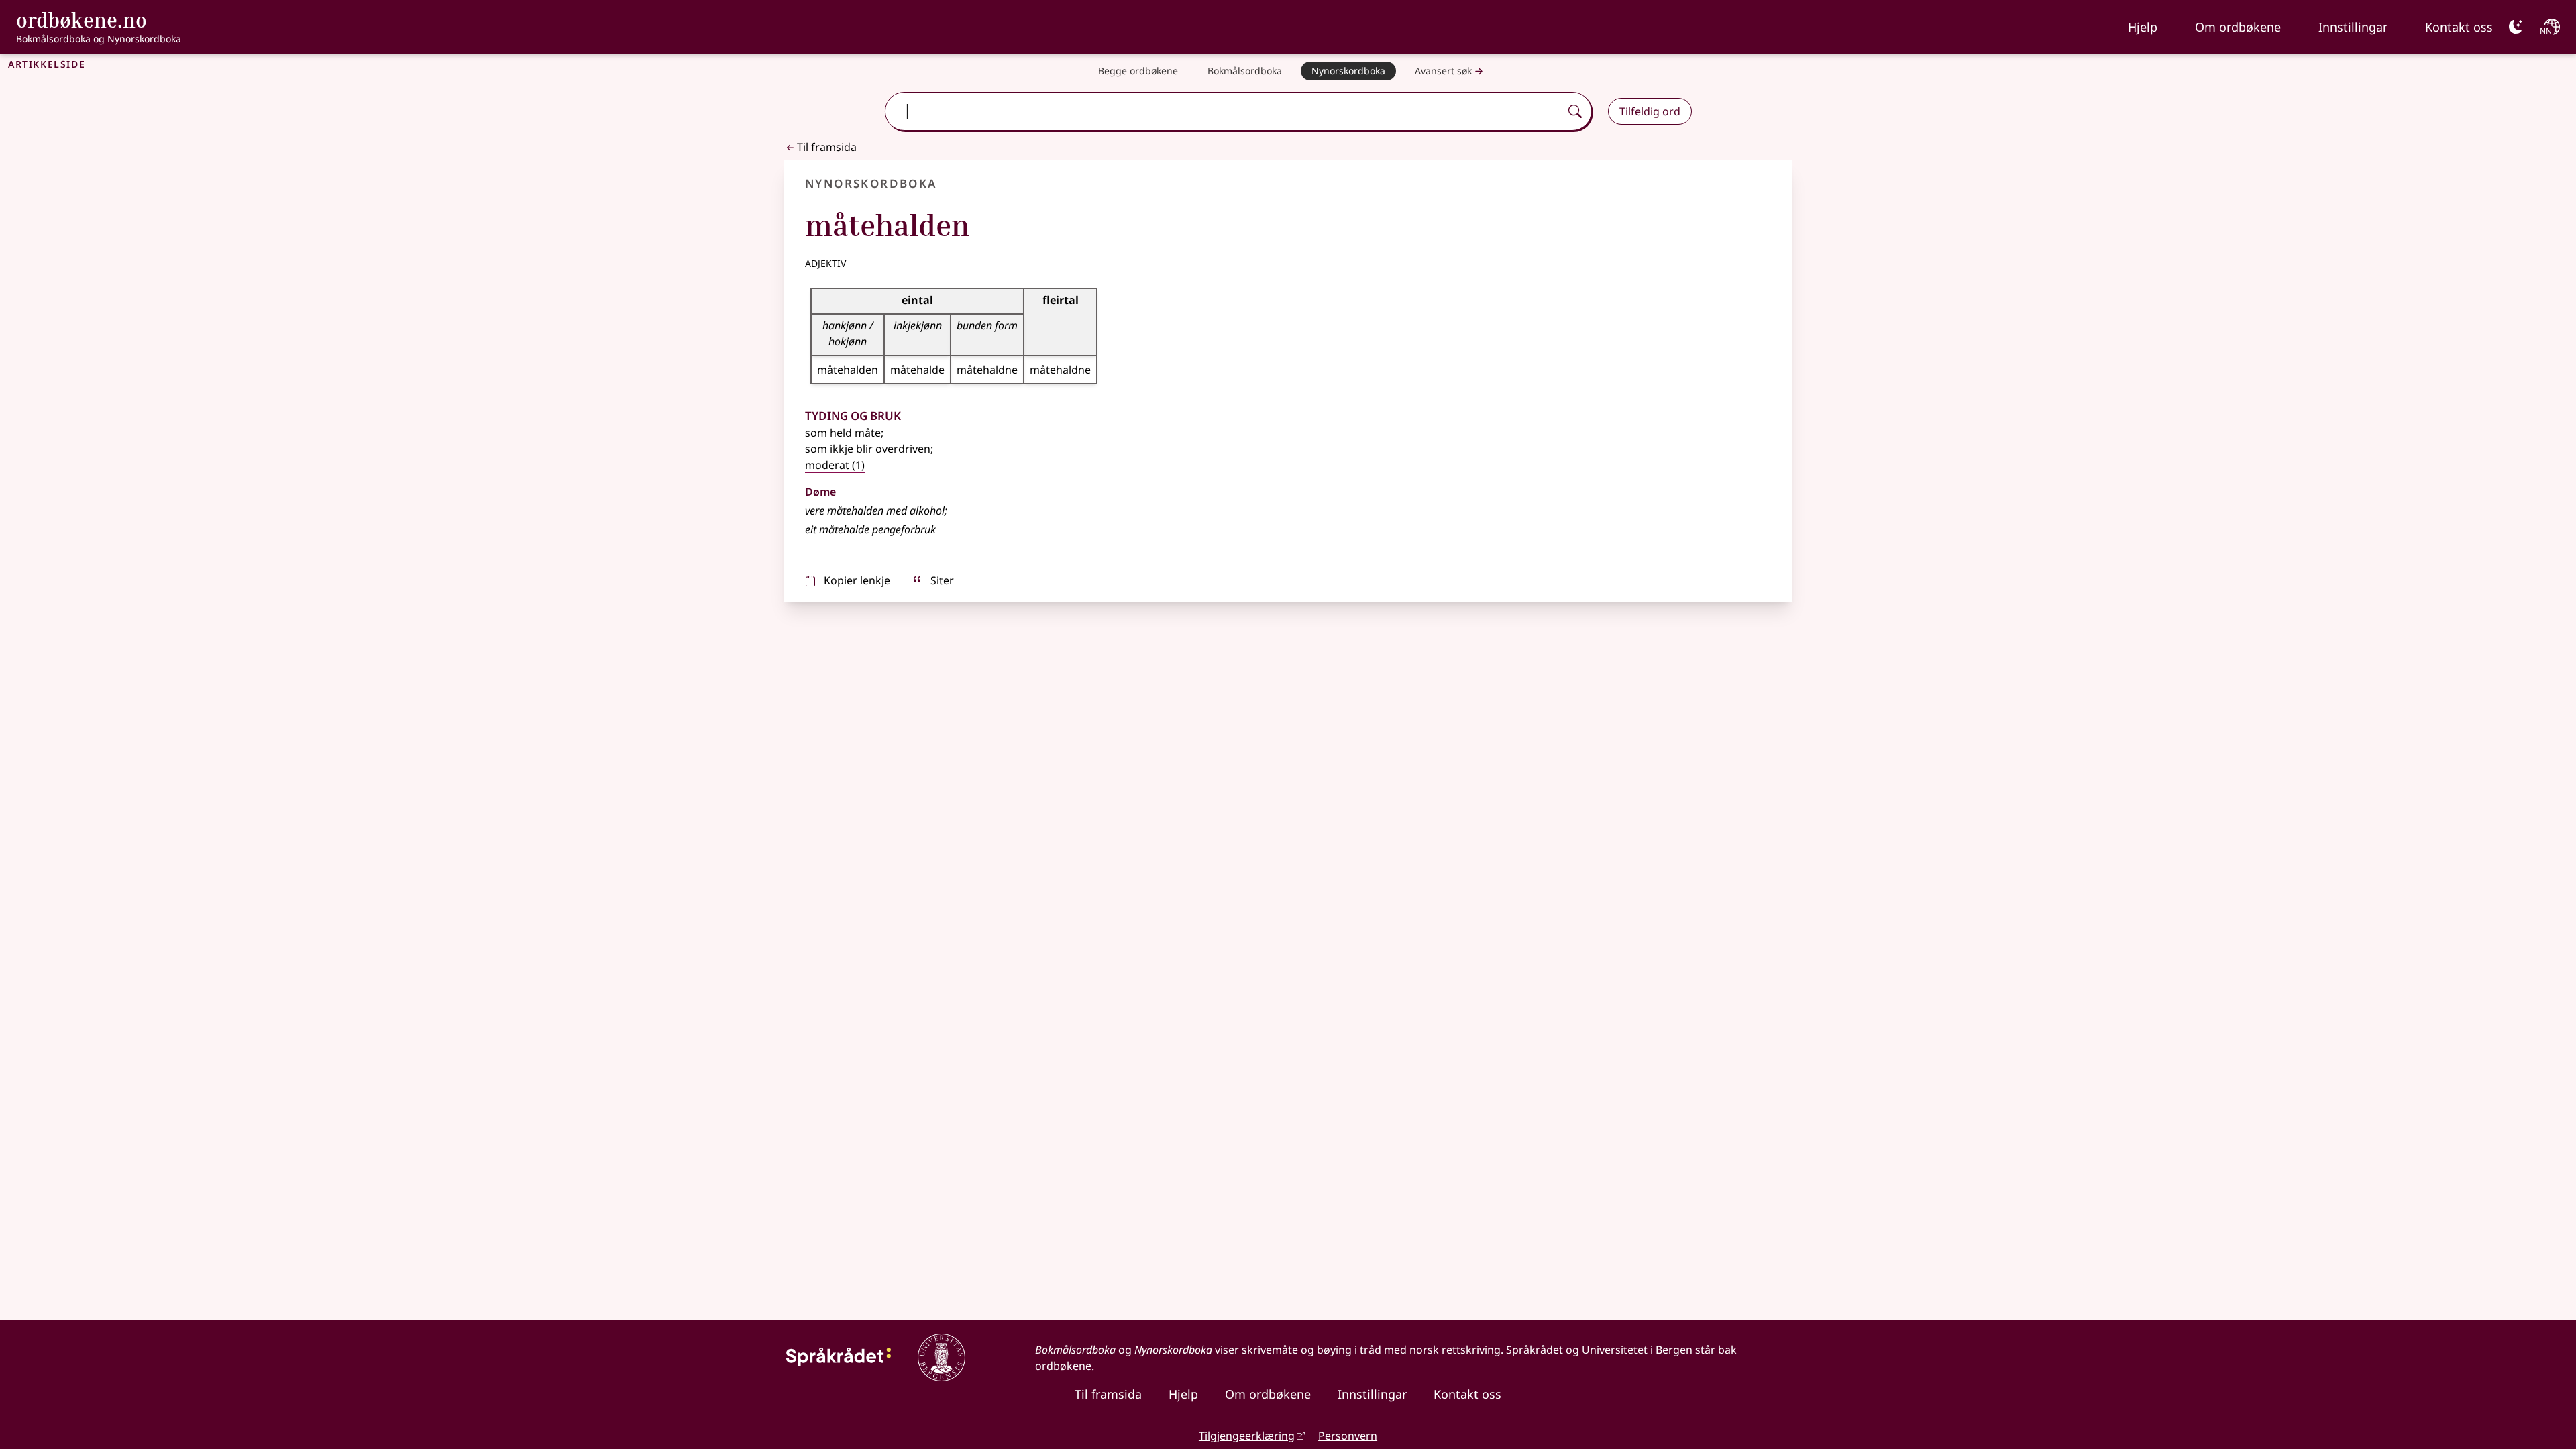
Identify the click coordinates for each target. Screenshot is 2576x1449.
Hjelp (2143, 27)
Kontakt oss (2459, 27)
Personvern (1348, 1436)
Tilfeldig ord (1650, 111)
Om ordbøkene (2238, 27)
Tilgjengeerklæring (1247, 1436)
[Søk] (1575, 111)
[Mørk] (2516, 27)
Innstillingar (2353, 27)
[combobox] (1224, 111)
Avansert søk (1443, 71)
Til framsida (827, 147)
